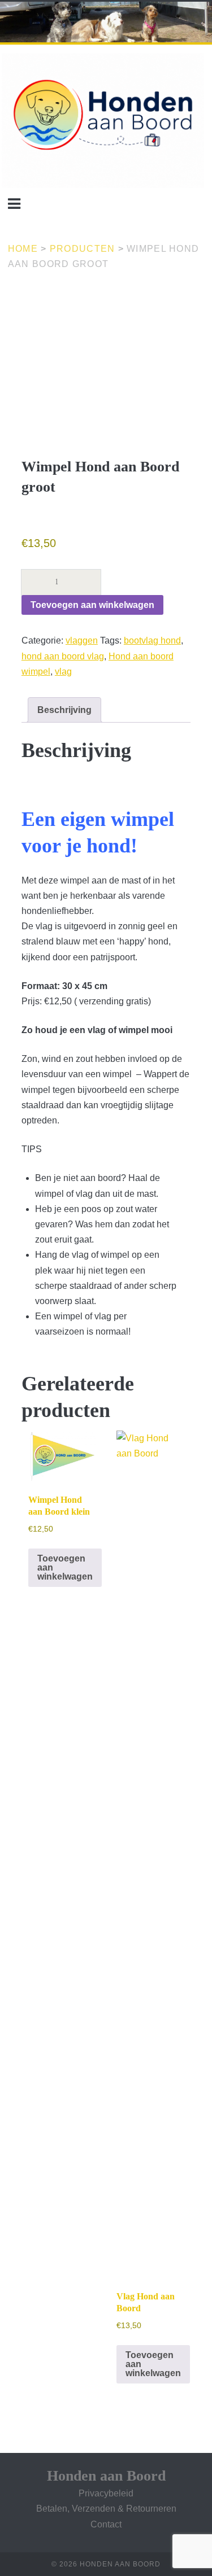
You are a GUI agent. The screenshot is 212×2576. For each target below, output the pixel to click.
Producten (83, 249)
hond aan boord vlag (63, 656)
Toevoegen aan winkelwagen (92, 605)
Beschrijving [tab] (64, 710)
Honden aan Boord (106, 2476)
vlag (63, 672)
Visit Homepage (32, 8)
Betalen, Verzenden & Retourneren (106, 2509)
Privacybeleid (106, 2493)
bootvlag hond (152, 640)
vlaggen (82, 640)
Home (23, 249)
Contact (106, 2524)
